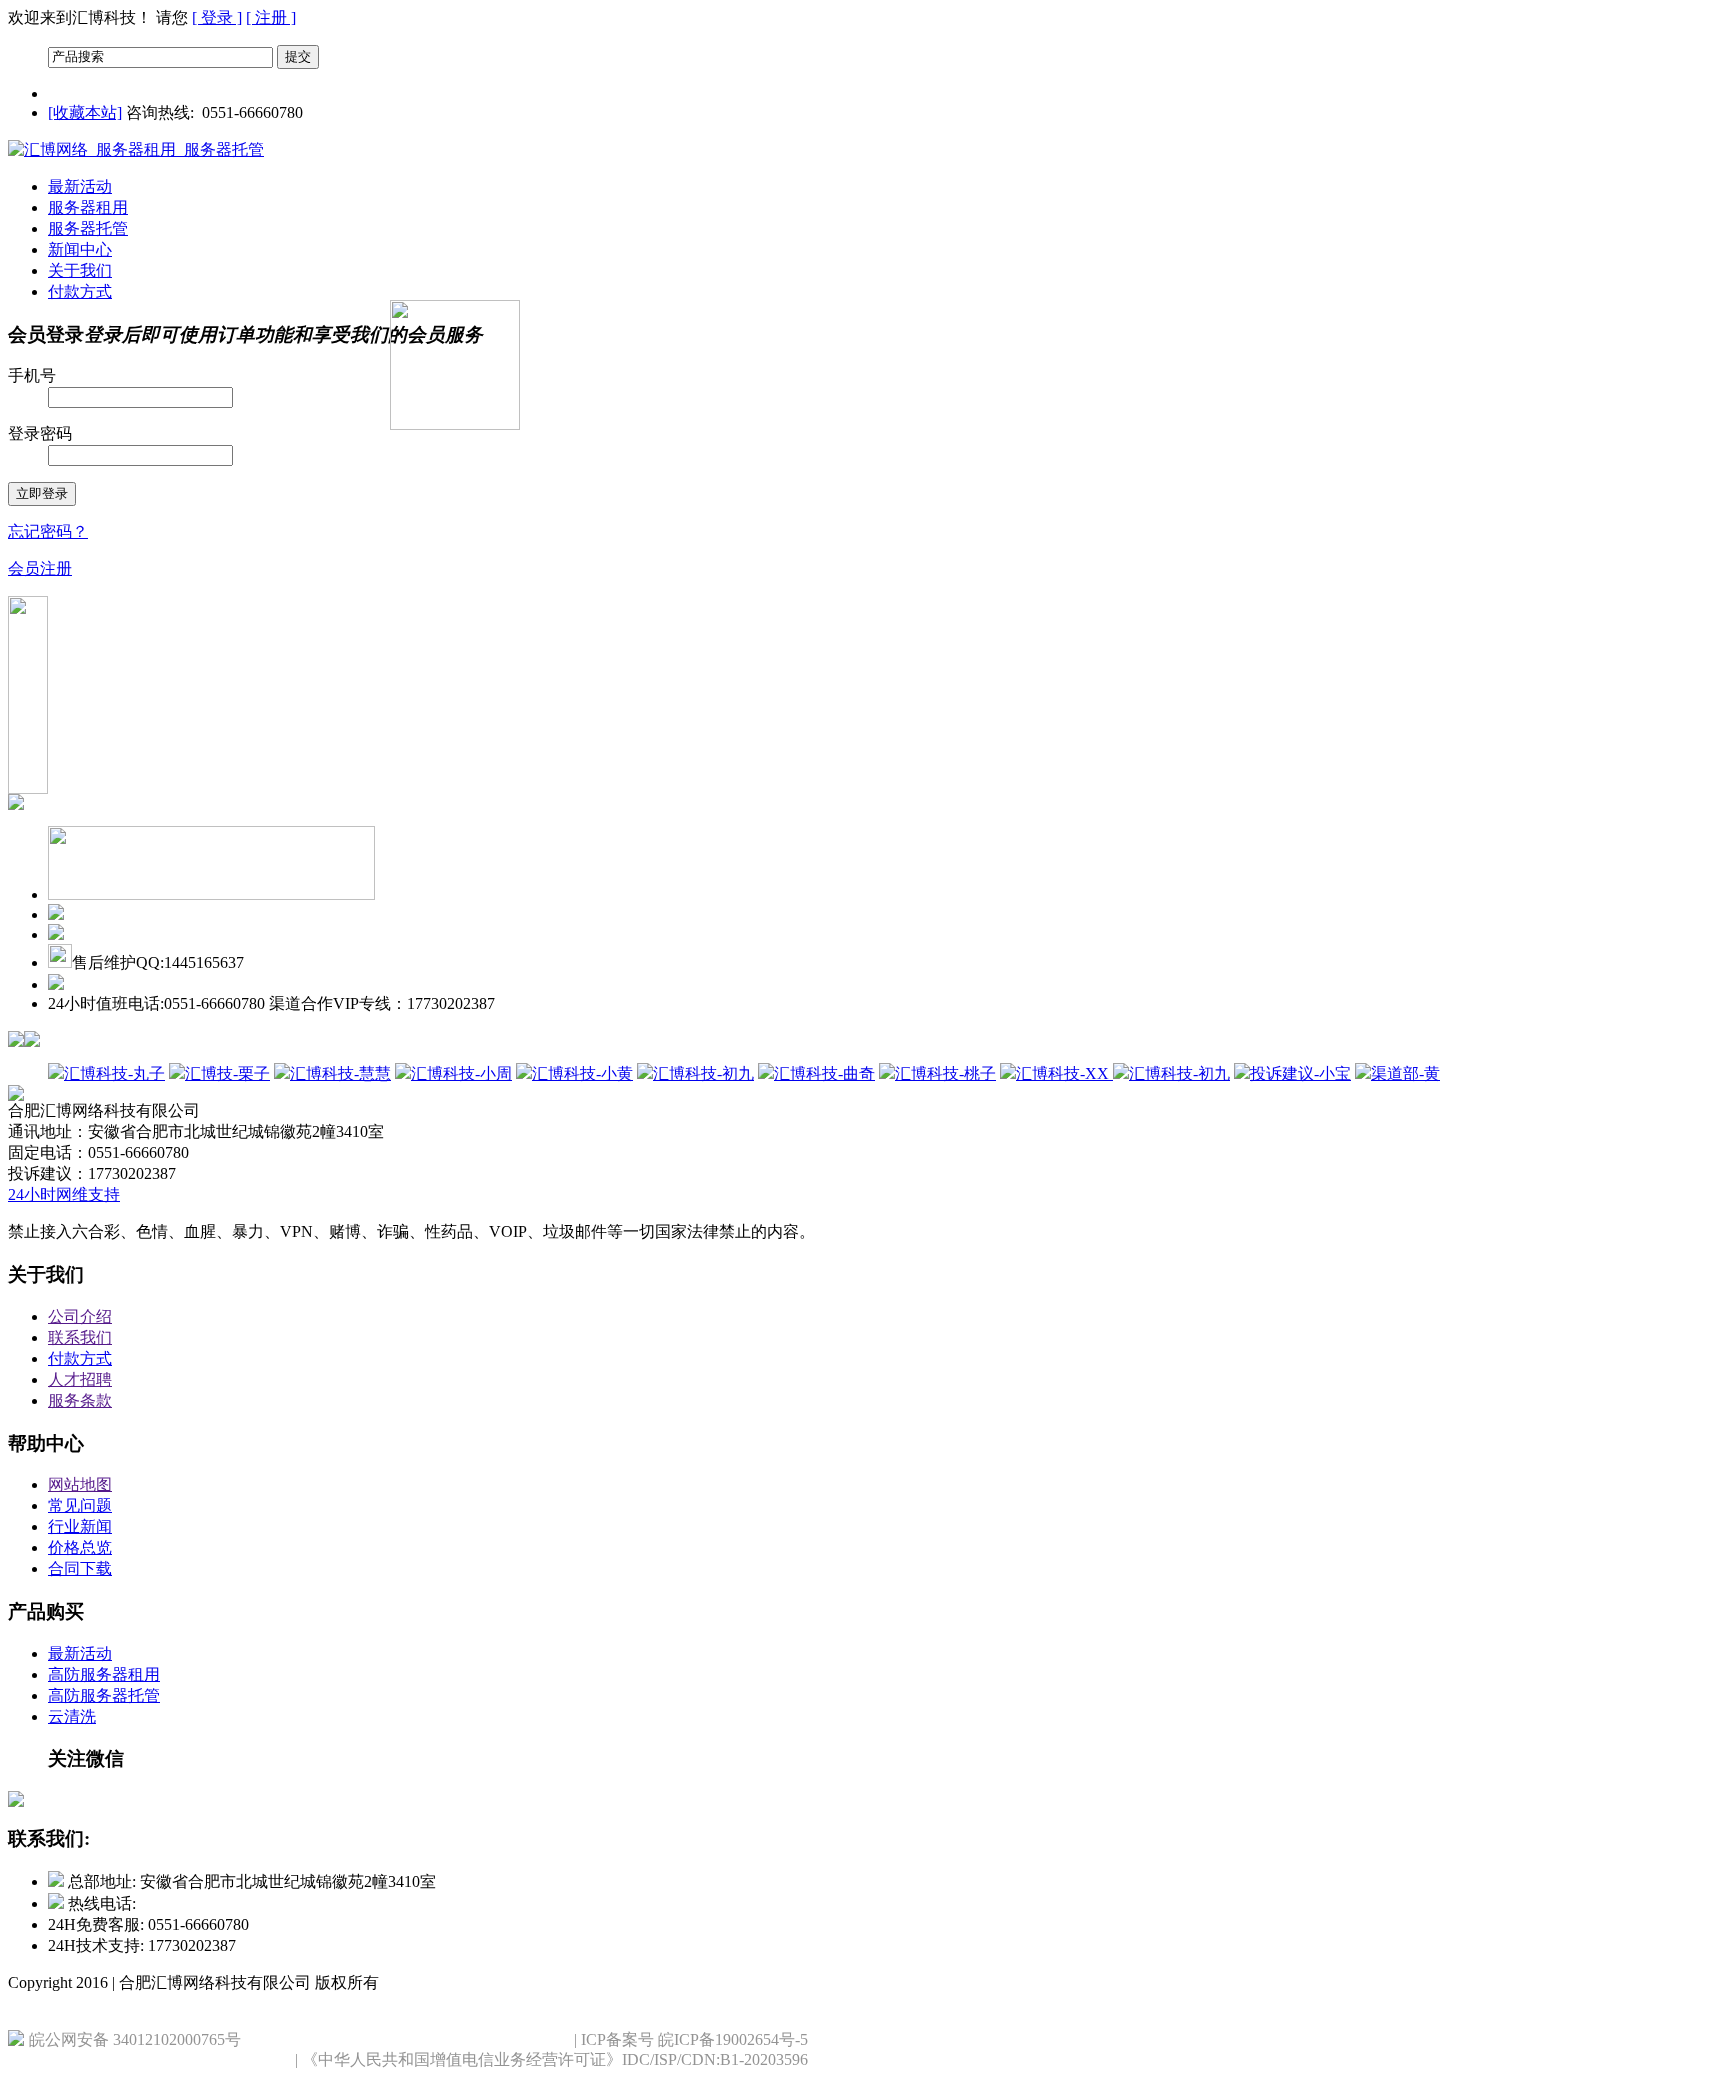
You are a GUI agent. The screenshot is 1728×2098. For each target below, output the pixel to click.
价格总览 (80, 1547)
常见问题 (80, 1505)
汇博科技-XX (1064, 1073)
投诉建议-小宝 (1300, 1073)
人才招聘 (80, 1379)
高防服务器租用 (104, 1674)
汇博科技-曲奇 (824, 1073)
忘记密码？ (48, 531)
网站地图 (80, 1484)
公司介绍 (80, 1316)
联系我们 (80, 1337)
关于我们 (80, 270)
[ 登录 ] (217, 17)
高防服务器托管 (104, 1695)
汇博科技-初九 (703, 1073)
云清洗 (72, 1716)
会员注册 (40, 568)
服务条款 (80, 1400)
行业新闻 (80, 1526)
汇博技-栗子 (227, 1073)
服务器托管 (88, 228)
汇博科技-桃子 (945, 1073)
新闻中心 (80, 249)
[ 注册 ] (271, 17)
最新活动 (80, 186)
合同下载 (80, 1568)
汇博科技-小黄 (582, 1073)
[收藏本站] (85, 112)
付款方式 (80, 291)
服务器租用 (88, 207)
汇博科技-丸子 (114, 1073)
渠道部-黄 (1405, 1073)
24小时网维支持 (64, 1194)
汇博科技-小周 (461, 1073)
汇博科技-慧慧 (340, 1073)
